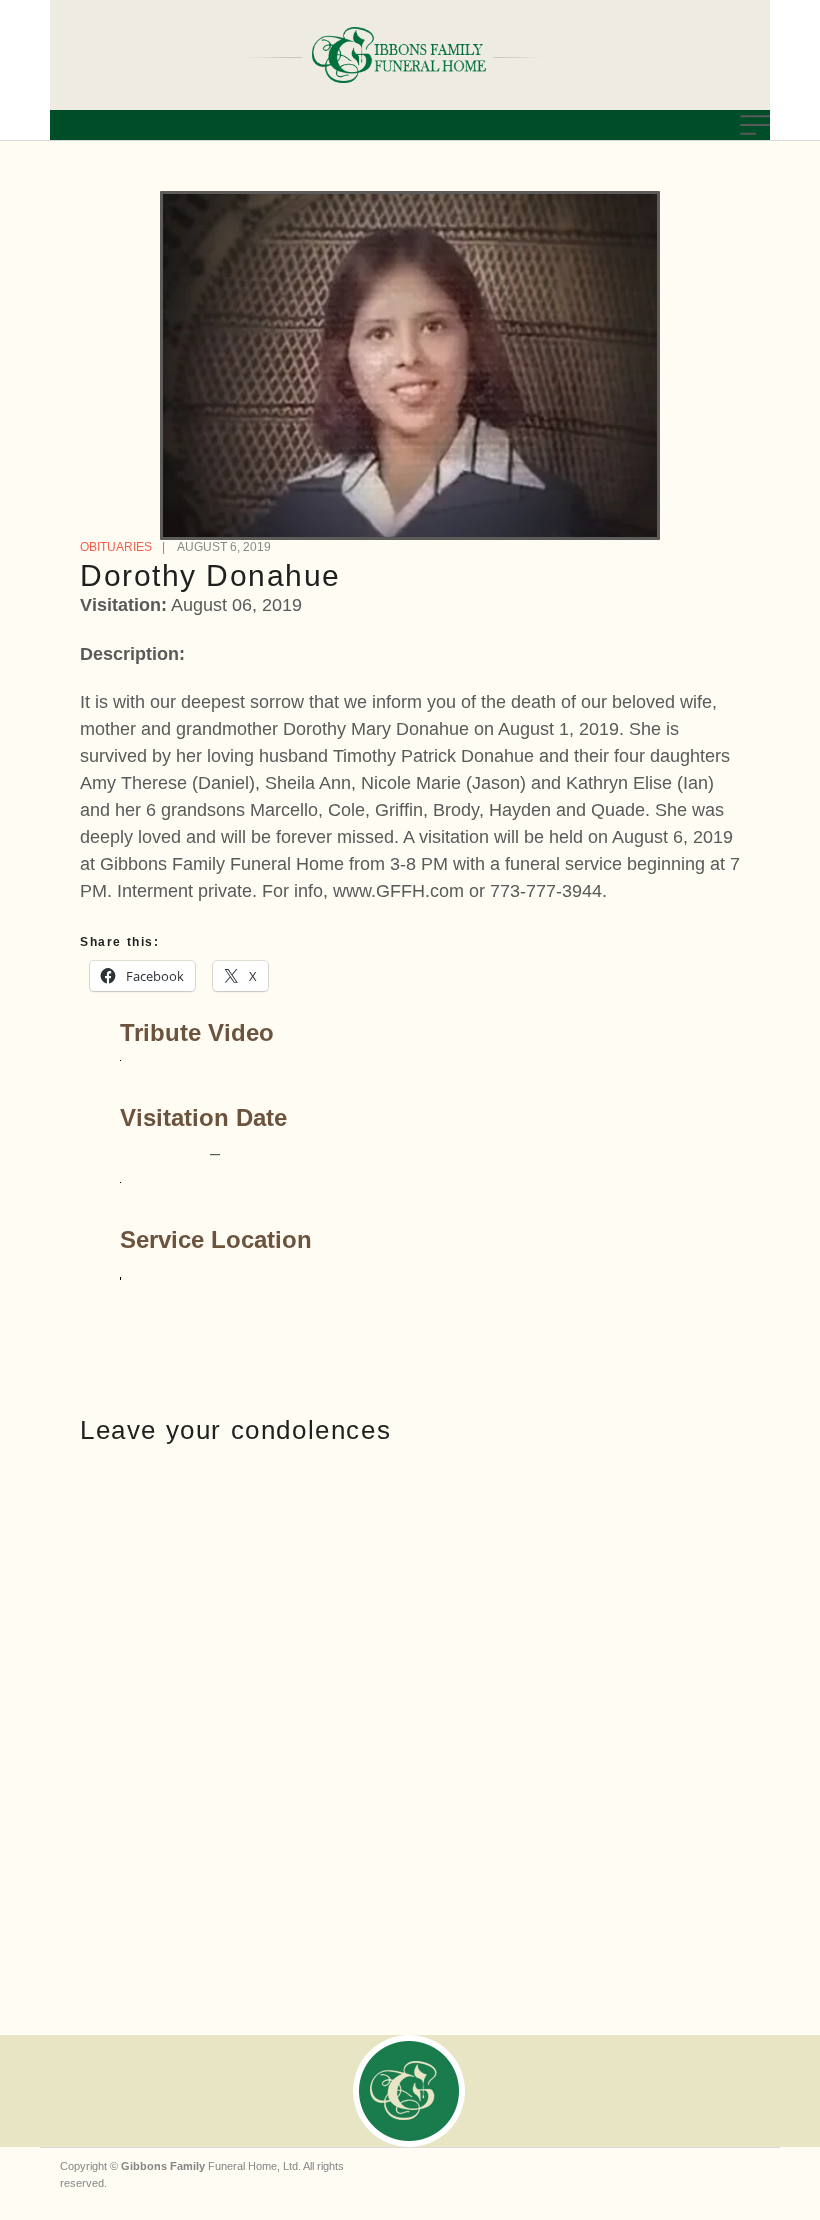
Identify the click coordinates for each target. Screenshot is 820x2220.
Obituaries (116, 547)
